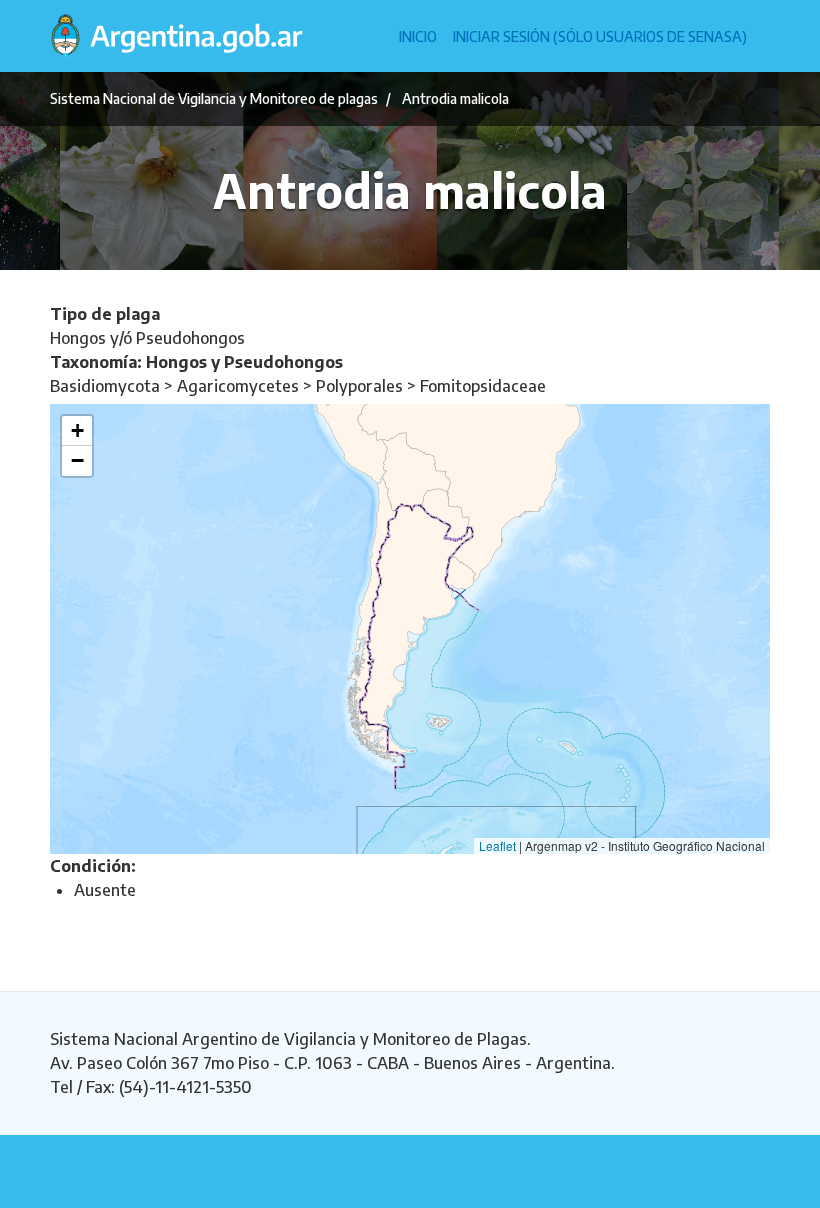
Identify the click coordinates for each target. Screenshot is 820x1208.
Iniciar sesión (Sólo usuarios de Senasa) (600, 36)
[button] (77, 431)
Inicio (418, 36)
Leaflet (497, 845)
